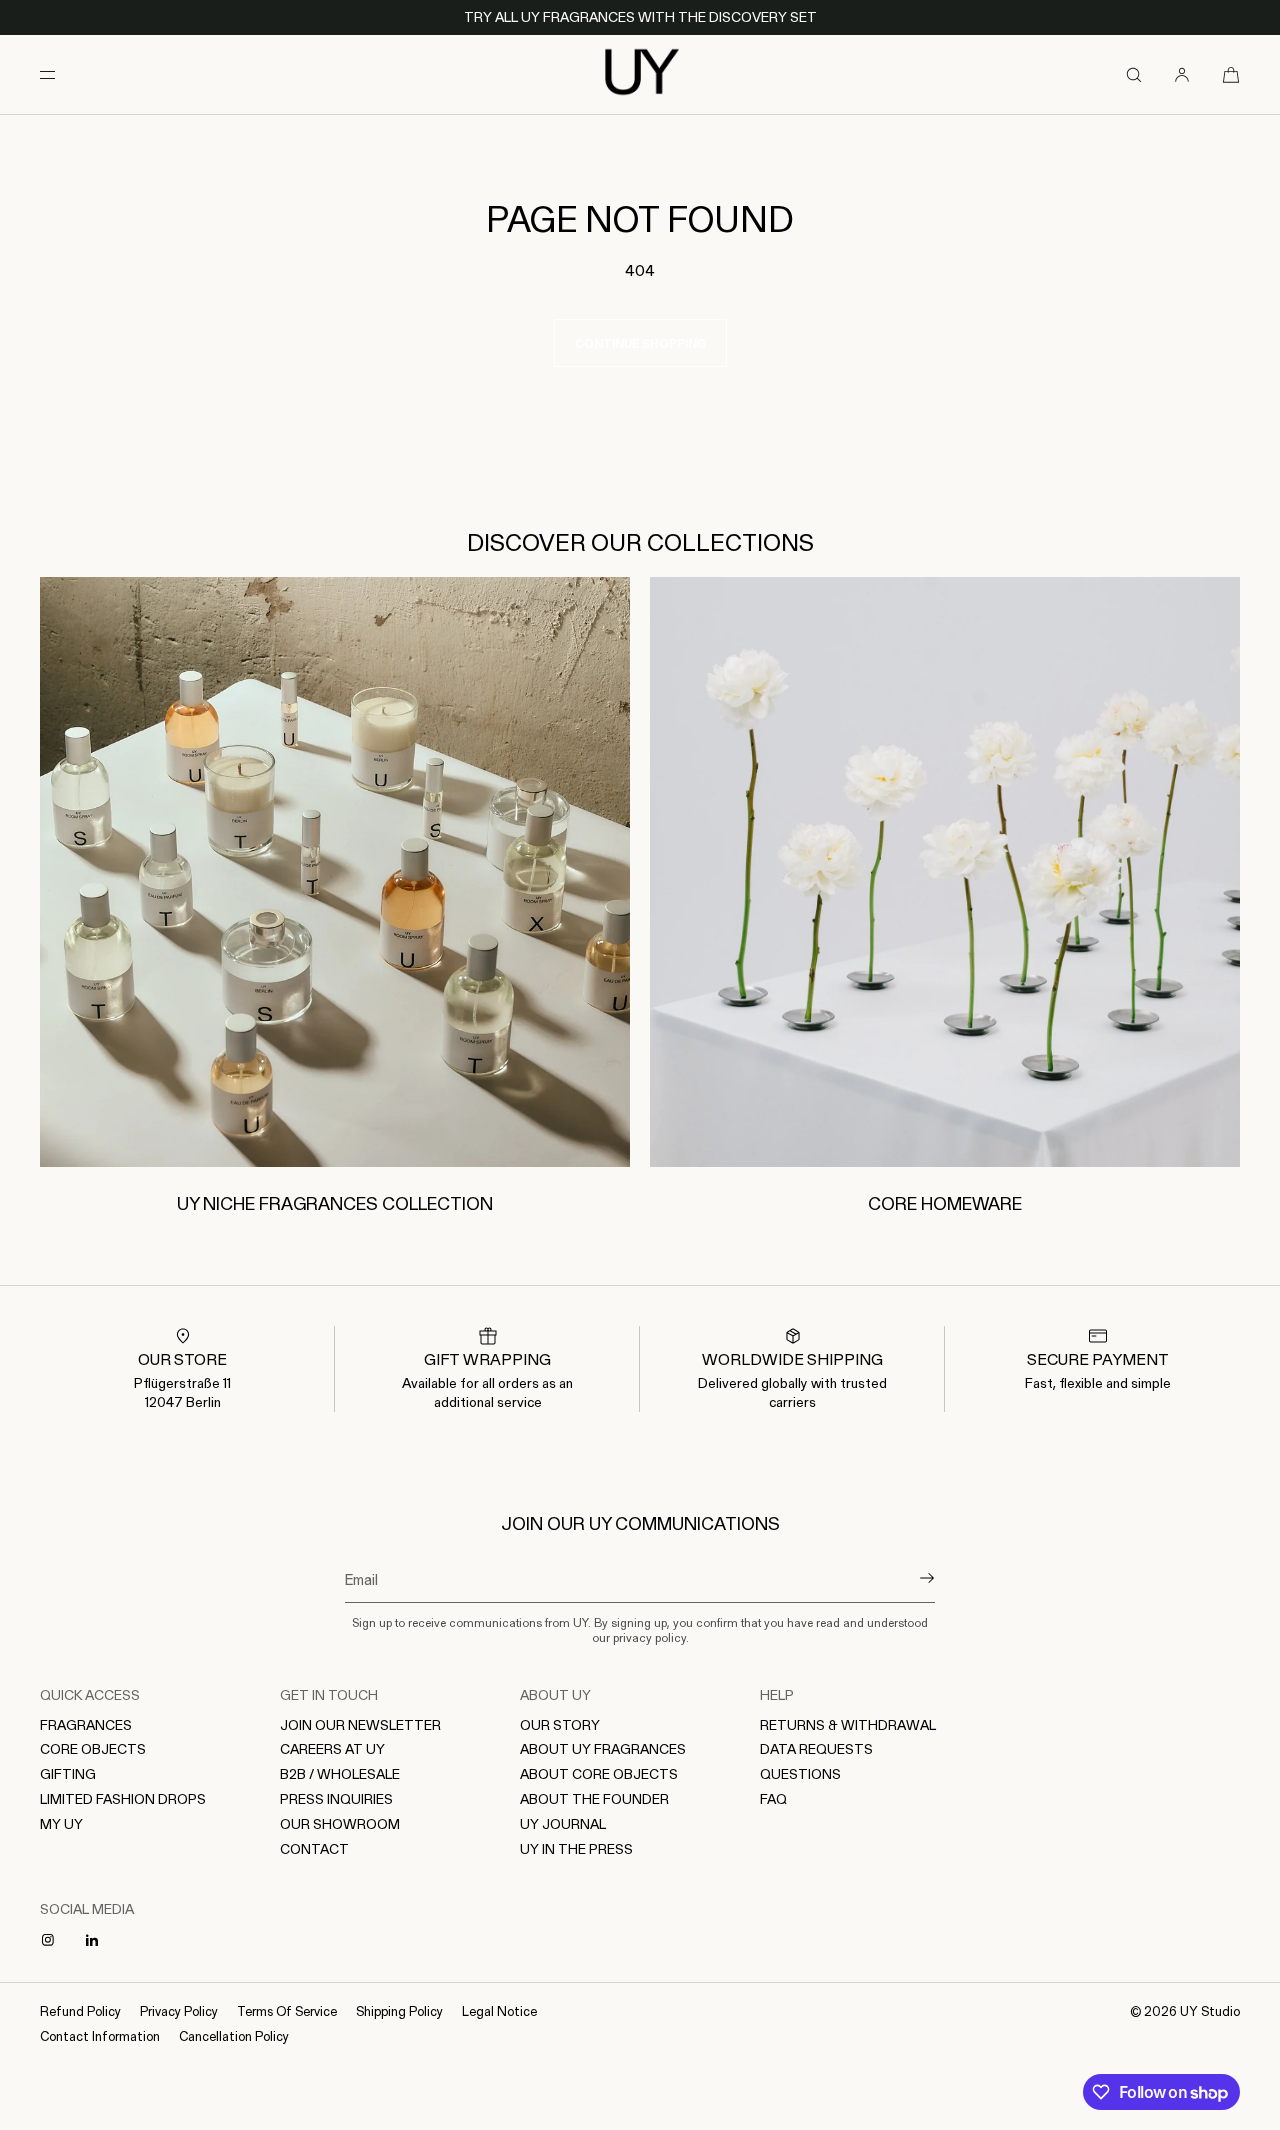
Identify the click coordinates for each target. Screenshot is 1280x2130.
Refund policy (80, 2010)
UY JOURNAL (563, 1823)
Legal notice (499, 2010)
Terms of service (287, 2010)
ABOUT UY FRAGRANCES (603, 1748)
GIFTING (68, 1773)
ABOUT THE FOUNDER (594, 1798)
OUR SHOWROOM (340, 1823)
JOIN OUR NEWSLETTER (360, 1724)
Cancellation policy (234, 2035)
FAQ (773, 1798)
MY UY (61, 1823)
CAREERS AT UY (332, 1748)
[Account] (1182, 74)
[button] (1134, 74)
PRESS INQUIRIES (336, 1798)
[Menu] (64, 74)
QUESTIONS (800, 1773)
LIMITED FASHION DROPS (123, 1798)
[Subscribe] (910, 1578)
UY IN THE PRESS (576, 1848)
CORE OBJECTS (93, 1748)
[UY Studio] (640, 75)
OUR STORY (560, 1724)
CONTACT (314, 1848)
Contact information (100, 2035)
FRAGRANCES (86, 1724)
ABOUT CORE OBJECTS (599, 1773)
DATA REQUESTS (816, 1748)
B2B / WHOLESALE (340, 1773)
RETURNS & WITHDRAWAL (848, 1724)
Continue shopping (640, 343)
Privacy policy (179, 2010)
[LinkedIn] (96, 1940)
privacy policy (649, 1637)
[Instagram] (52, 1940)
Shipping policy (399, 2010)
